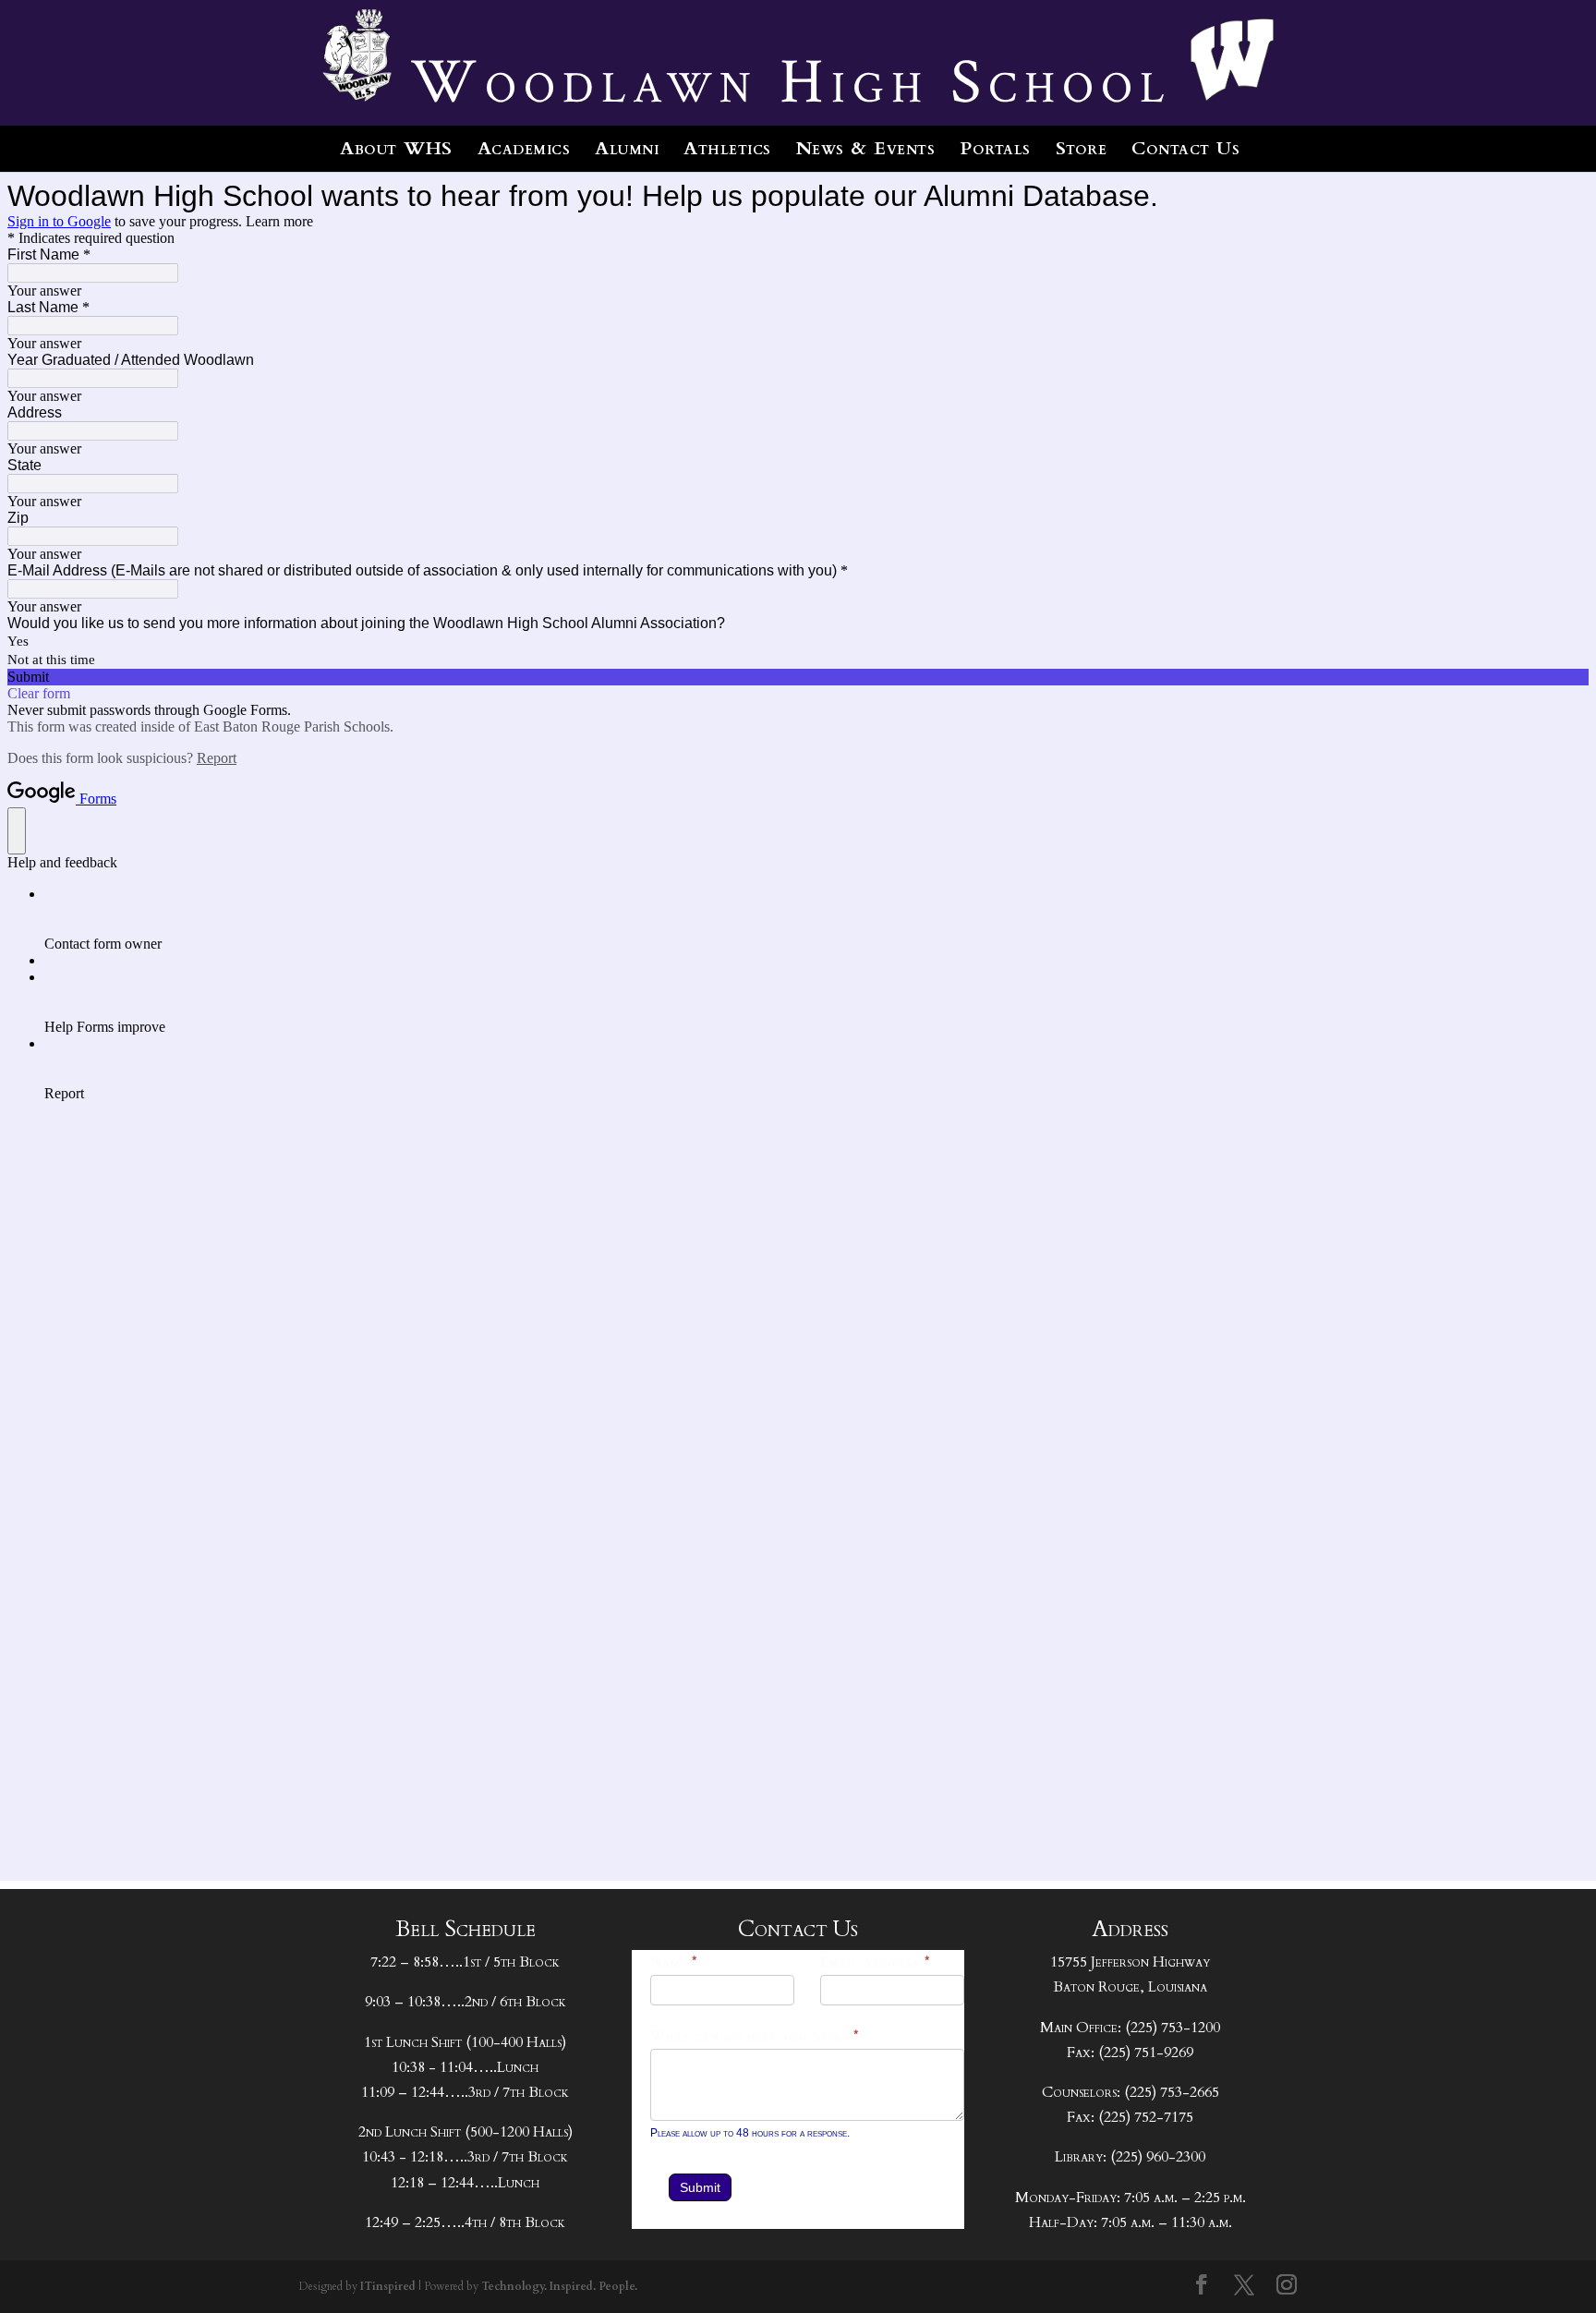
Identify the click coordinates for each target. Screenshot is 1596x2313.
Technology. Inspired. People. (559, 2286)
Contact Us (1185, 148)
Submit (700, 2187)
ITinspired (388, 2286)
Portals (995, 148)
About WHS (396, 148)
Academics (524, 148)
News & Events (866, 148)
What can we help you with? (755, 2036)
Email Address (876, 1962)
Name (674, 1962)
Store (1082, 148)
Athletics (727, 148)
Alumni (627, 148)
